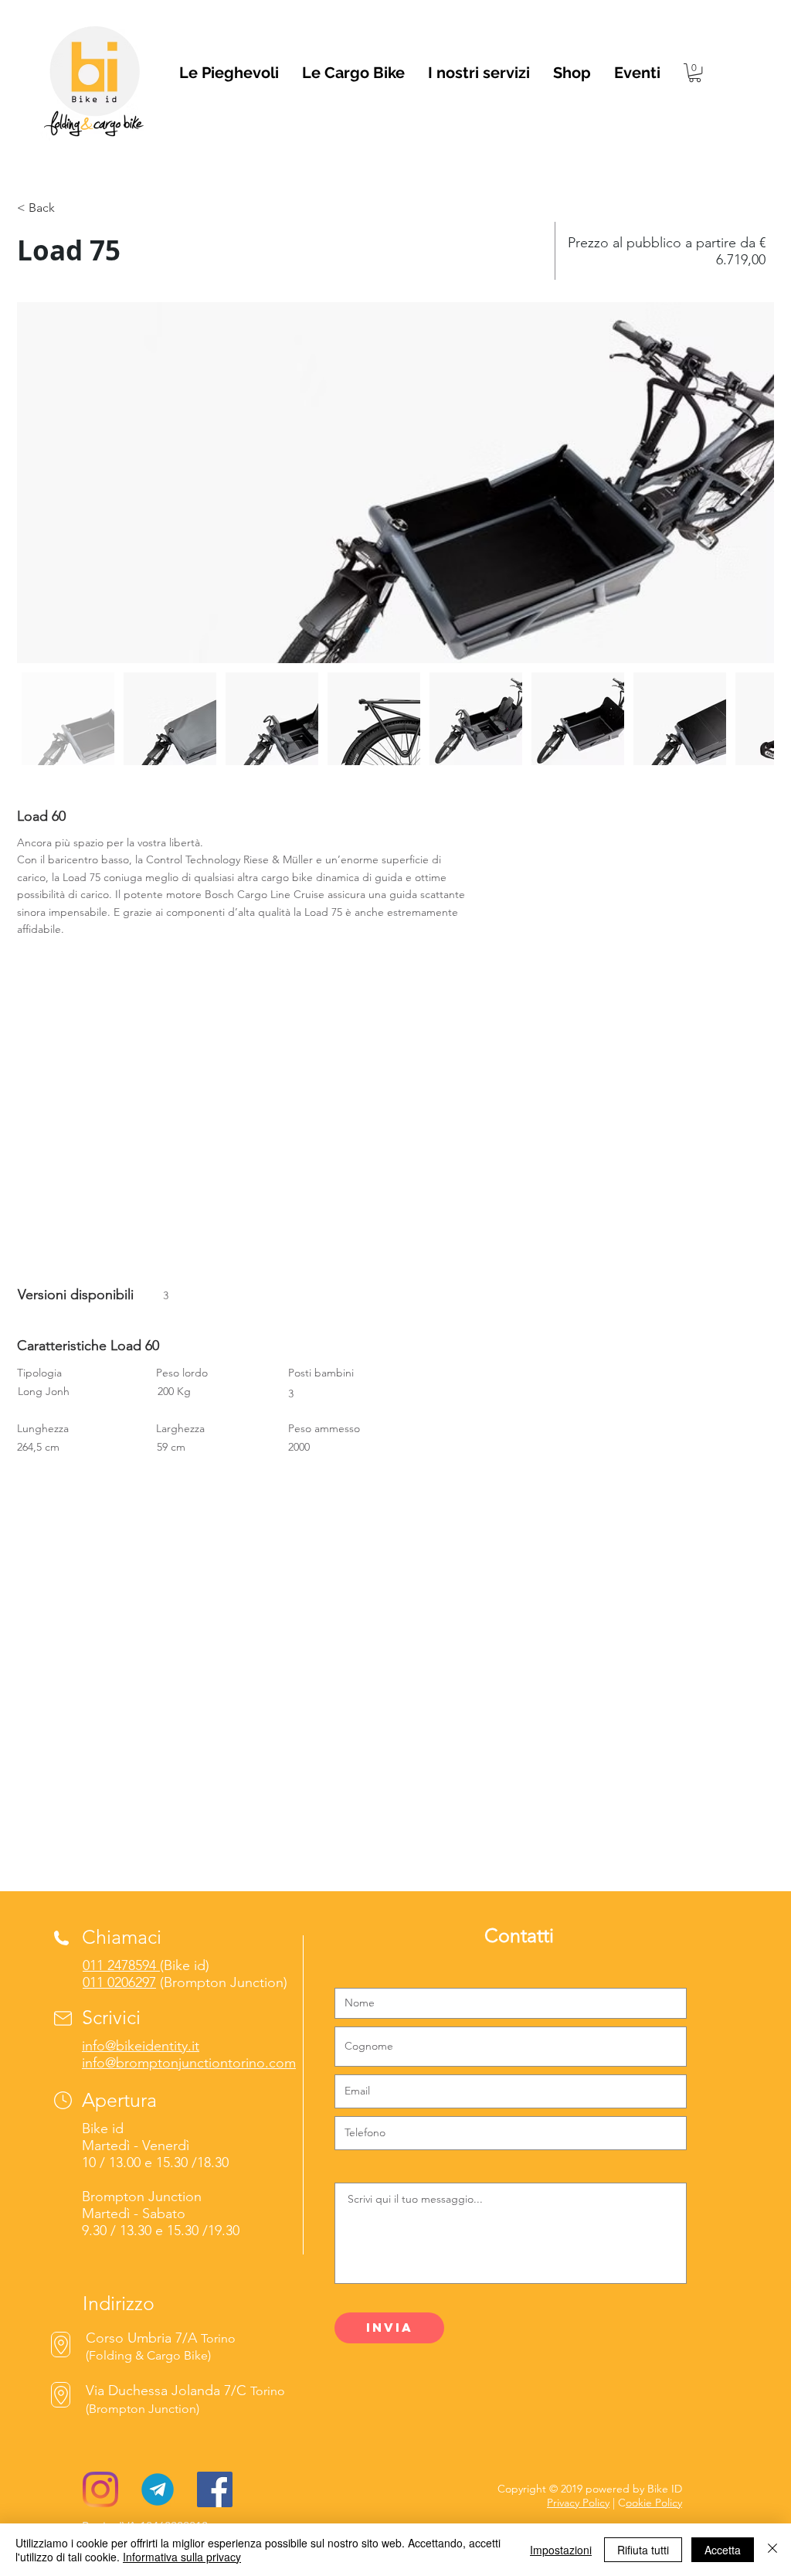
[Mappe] (61, 2395)
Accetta (723, 2550)
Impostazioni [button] (561, 2550)
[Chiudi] (772, 2550)
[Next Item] (747, 483)
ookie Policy (654, 2503)
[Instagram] (100, 2489)
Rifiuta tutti (643, 2550)
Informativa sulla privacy (182, 2557)
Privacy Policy (578, 2503)
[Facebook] (215, 2489)
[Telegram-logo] (158, 2489)
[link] (695, 73)
